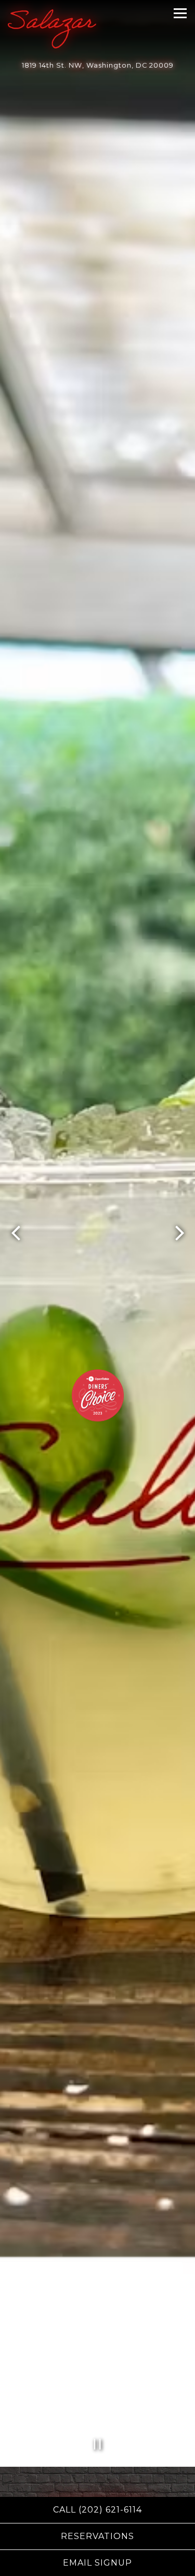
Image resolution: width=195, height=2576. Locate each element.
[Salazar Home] (52, 29)
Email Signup (97, 2563)
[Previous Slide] (16, 1236)
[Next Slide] (179, 1236)
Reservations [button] (97, 2536)
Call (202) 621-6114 (97, 2510)
